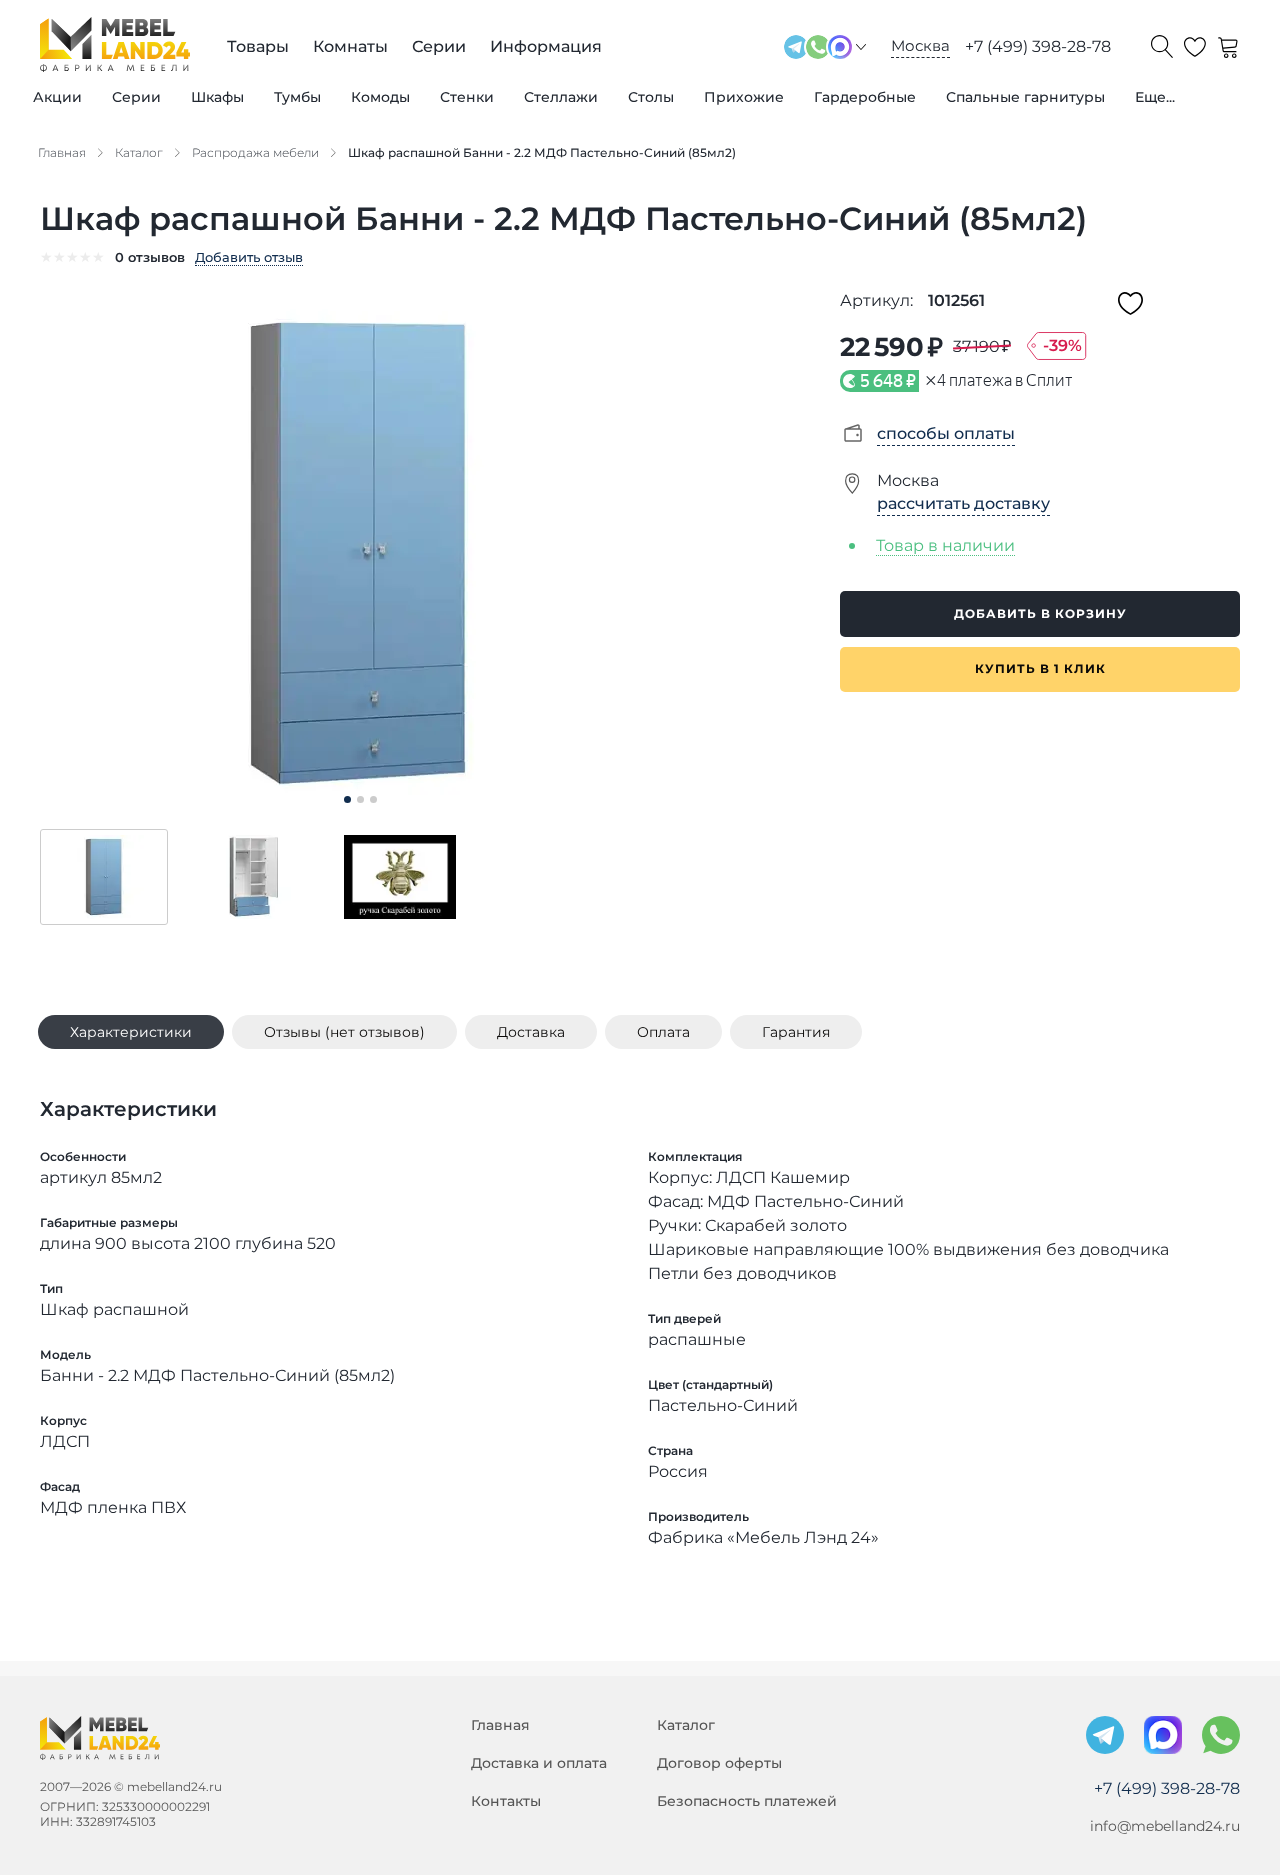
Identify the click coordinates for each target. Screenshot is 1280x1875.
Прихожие (744, 97)
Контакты (506, 1801)
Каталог (686, 1725)
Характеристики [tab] (131, 1032)
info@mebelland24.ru (1165, 1826)
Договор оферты (719, 1763)
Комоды (380, 97)
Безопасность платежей (747, 1801)
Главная (500, 1725)
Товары (258, 46)
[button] (104, 877)
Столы (651, 97)
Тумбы (297, 97)
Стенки (467, 97)
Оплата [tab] (663, 1032)
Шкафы (217, 97)
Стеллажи (561, 97)
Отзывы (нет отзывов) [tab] (344, 1032)
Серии (136, 97)
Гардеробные (865, 97)
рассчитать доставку (963, 503)
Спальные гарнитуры (1025, 97)
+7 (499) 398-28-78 (1038, 46)
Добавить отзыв (249, 257)
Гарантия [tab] (796, 1032)
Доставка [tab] (531, 1032)
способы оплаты (946, 433)
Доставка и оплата (539, 1763)
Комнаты (350, 46)
